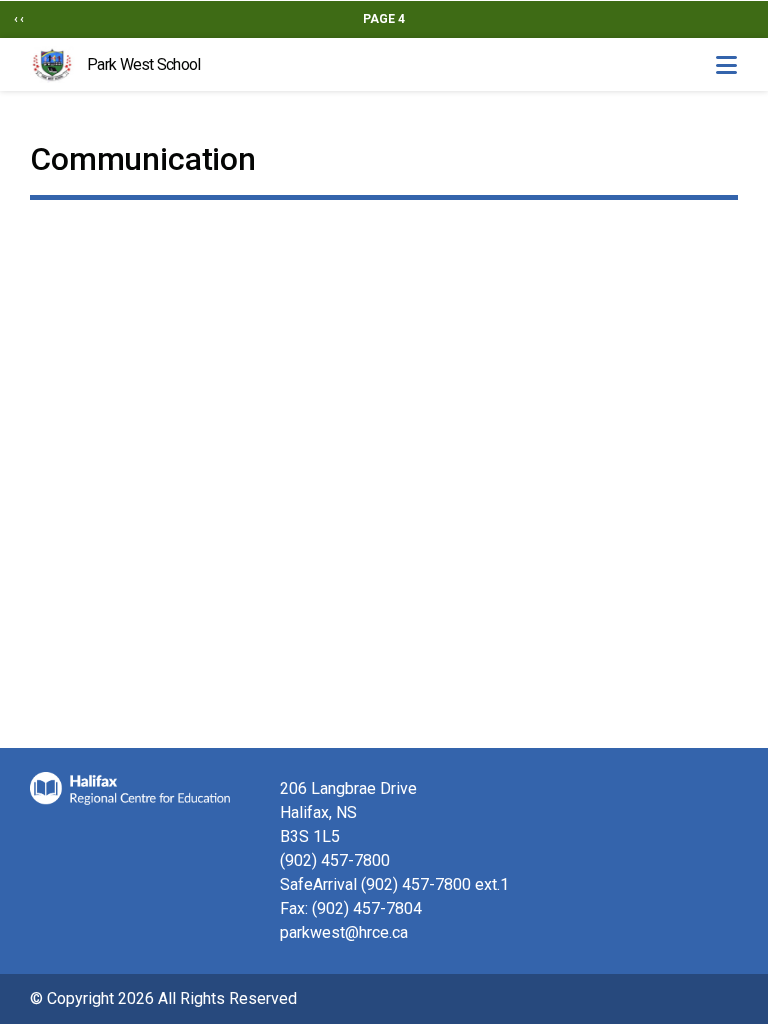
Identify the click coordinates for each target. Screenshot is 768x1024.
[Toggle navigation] (726, 65)
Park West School (143, 64)
